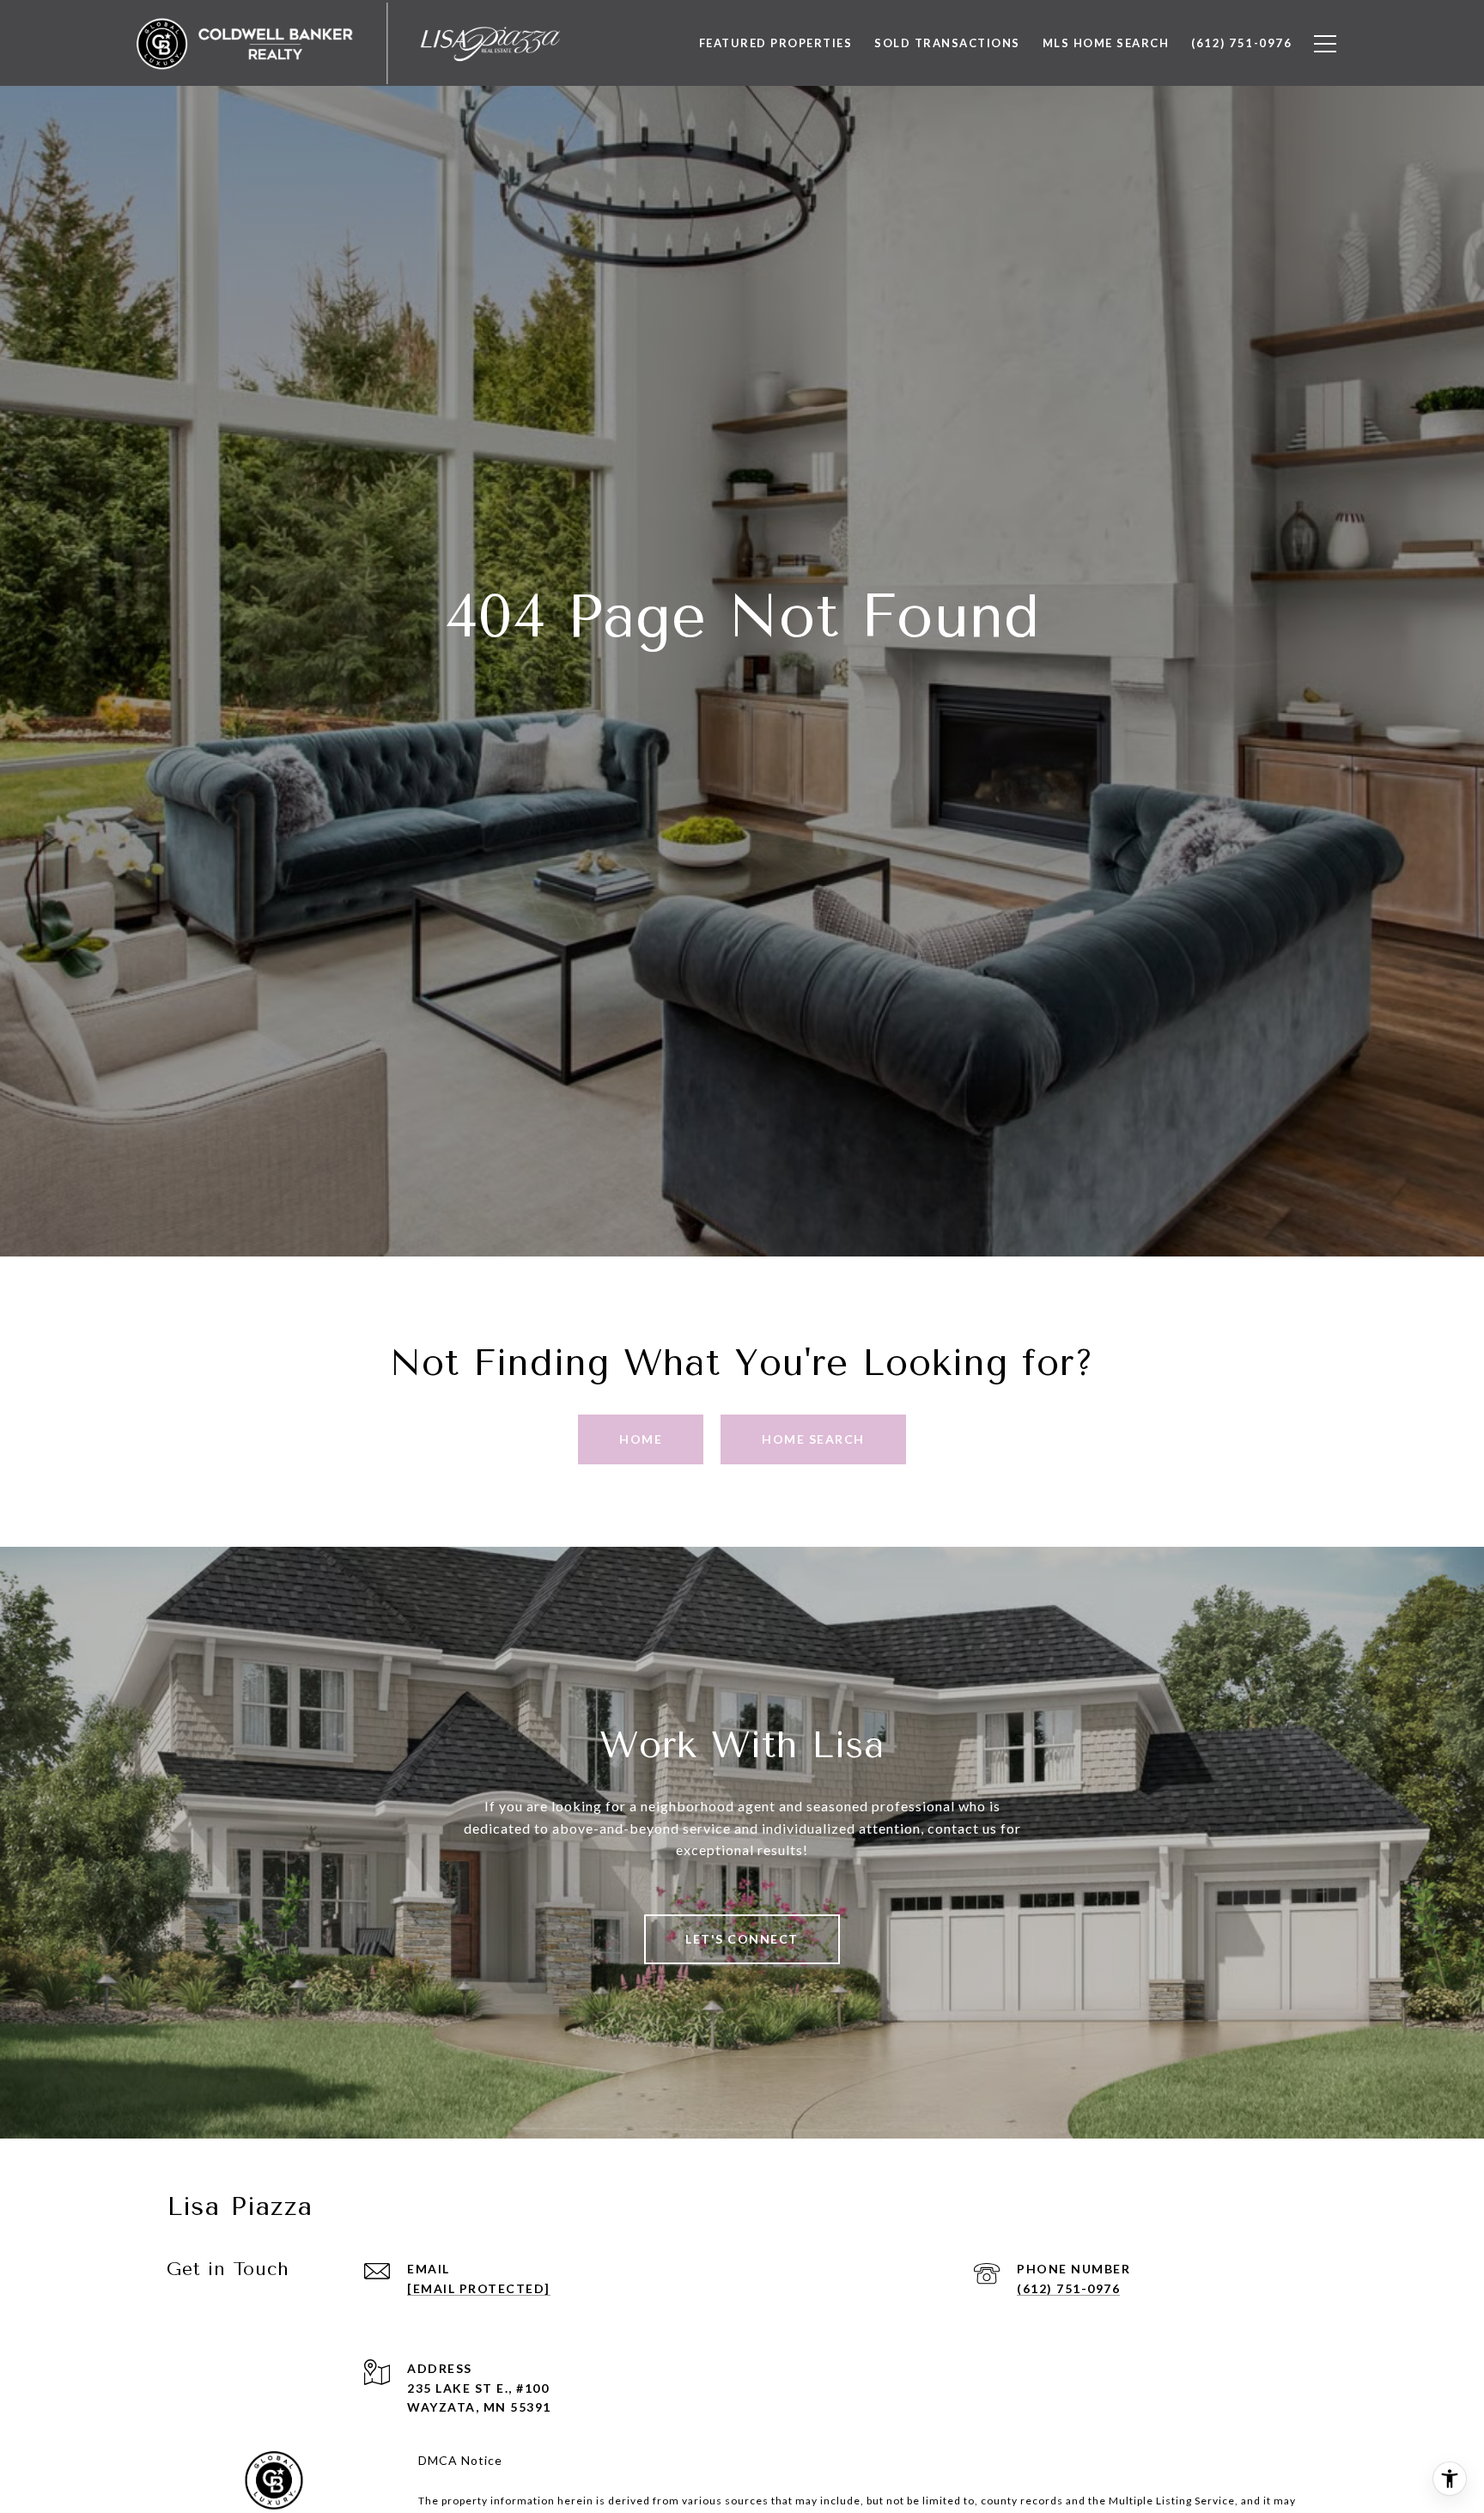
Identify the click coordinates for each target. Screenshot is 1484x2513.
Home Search (813, 1439)
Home (641, 1439)
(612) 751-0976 (1068, 2288)
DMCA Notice (460, 2460)
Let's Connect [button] (742, 1939)
